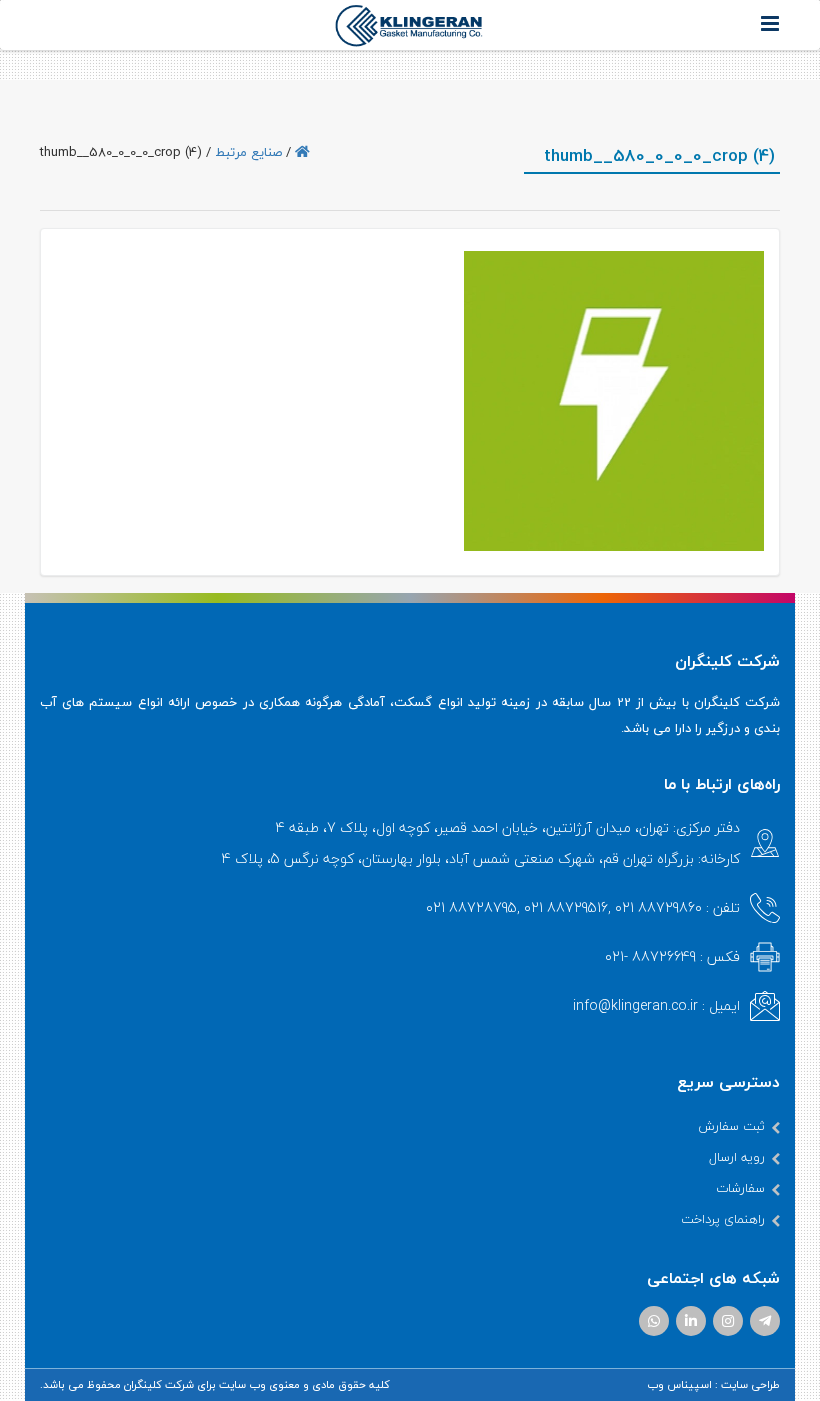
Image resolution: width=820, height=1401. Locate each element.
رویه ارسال (737, 1157)
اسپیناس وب (679, 1384)
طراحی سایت (750, 1384)
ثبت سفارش (731, 1126)
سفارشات (740, 1188)
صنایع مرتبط (248, 152)
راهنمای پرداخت (723, 1219)
